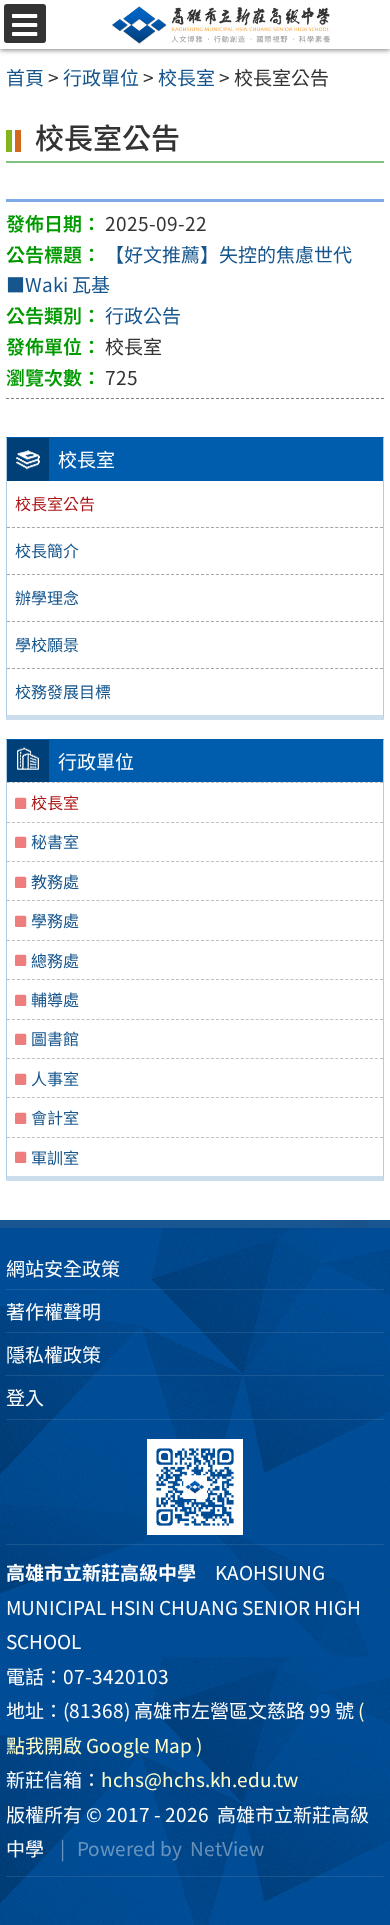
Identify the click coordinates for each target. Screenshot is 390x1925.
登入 (25, 1397)
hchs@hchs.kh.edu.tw (199, 1779)
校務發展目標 (63, 691)
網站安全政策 (63, 1268)
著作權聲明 (53, 1311)
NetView (227, 1848)
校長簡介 (47, 550)
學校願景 (47, 644)
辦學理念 (47, 597)
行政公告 (143, 315)
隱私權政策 (53, 1354)
